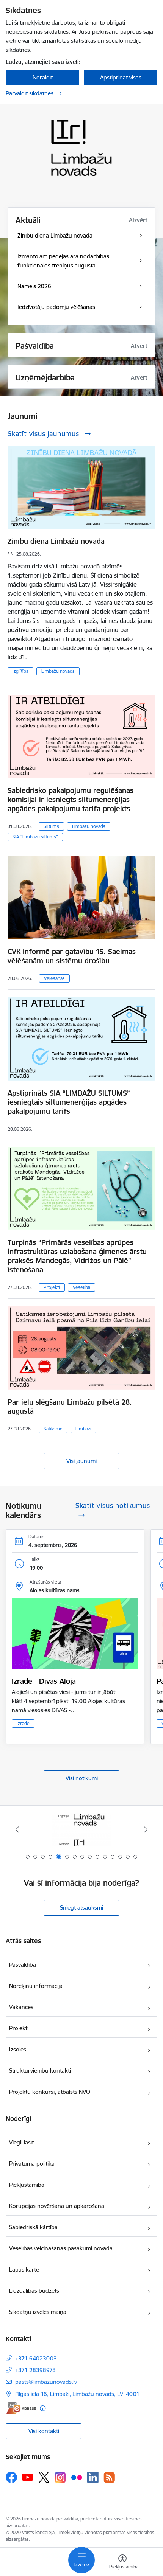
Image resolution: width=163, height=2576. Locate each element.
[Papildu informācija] (43, 2408)
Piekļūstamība (27, 2185)
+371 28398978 (35, 2370)
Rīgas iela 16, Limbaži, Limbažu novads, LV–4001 (77, 2394)
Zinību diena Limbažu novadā (56, 541)
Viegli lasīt (21, 2142)
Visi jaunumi (81, 1461)
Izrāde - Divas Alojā (44, 1681)
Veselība (81, 1287)
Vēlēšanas (54, 978)
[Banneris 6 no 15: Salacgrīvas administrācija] (82, 1830)
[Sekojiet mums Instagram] (60, 2477)
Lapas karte (24, 2269)
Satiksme (53, 1429)
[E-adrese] (21, 2408)
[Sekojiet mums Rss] (109, 2477)
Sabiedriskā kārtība (33, 2227)
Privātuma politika (32, 2164)
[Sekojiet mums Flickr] (77, 2477)
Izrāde (23, 1723)
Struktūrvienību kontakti (40, 2071)
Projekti (52, 1287)
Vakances (21, 2007)
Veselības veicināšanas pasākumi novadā (61, 2248)
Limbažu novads (58, 671)
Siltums (51, 826)
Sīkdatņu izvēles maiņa (38, 2312)
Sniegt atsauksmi (81, 1908)
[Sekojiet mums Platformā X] (44, 2477)
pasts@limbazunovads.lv (46, 2382)
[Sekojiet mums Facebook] (11, 2477)
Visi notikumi (82, 1778)
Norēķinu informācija (36, 1986)
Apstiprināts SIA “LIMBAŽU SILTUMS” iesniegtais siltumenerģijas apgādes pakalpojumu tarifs (69, 1102)
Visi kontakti (44, 2431)
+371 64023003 (36, 2358)
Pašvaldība (23, 1965)
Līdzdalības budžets (34, 2291)
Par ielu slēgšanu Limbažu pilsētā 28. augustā (70, 1407)
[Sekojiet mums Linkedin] (93, 2477)
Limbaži (83, 1429)
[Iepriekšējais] (17, 1829)
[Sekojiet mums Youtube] (28, 2477)
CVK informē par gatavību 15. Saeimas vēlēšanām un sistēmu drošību (72, 956)
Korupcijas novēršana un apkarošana (57, 2206)
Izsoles (18, 2049)
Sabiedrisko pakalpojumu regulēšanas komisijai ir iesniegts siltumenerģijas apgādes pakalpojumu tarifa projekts (71, 800)
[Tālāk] (146, 1829)
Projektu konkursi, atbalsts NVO (50, 2092)
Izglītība (20, 671)
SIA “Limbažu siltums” (35, 837)
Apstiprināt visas (121, 77)
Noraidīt (43, 77)
